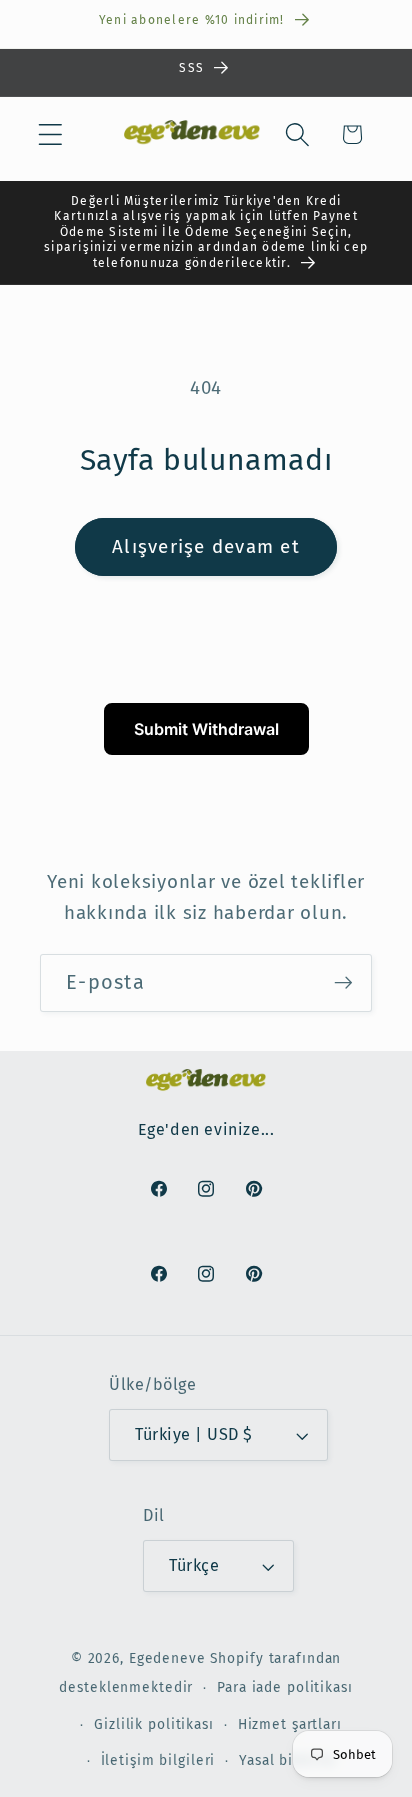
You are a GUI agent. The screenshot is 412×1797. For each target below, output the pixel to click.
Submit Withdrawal (206, 729)
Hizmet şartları (290, 1724)
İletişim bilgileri (158, 1760)
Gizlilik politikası (154, 1724)
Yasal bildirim (287, 1760)
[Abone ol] (343, 983)
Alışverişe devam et (206, 546)
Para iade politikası (285, 1687)
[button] (50, 134)
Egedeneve (167, 1658)
